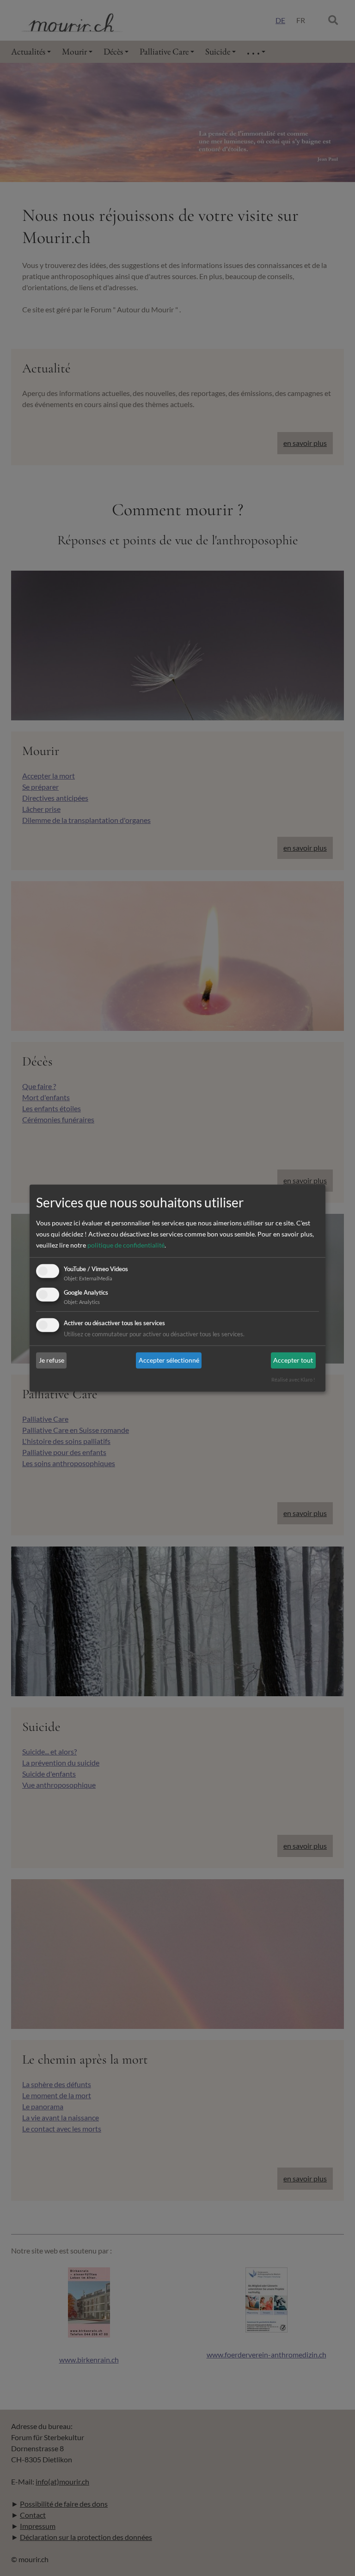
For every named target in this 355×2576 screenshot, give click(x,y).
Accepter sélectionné (169, 1360)
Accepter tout (293, 1360)
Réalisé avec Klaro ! (293, 1379)
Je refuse (52, 1360)
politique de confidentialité (126, 1245)
